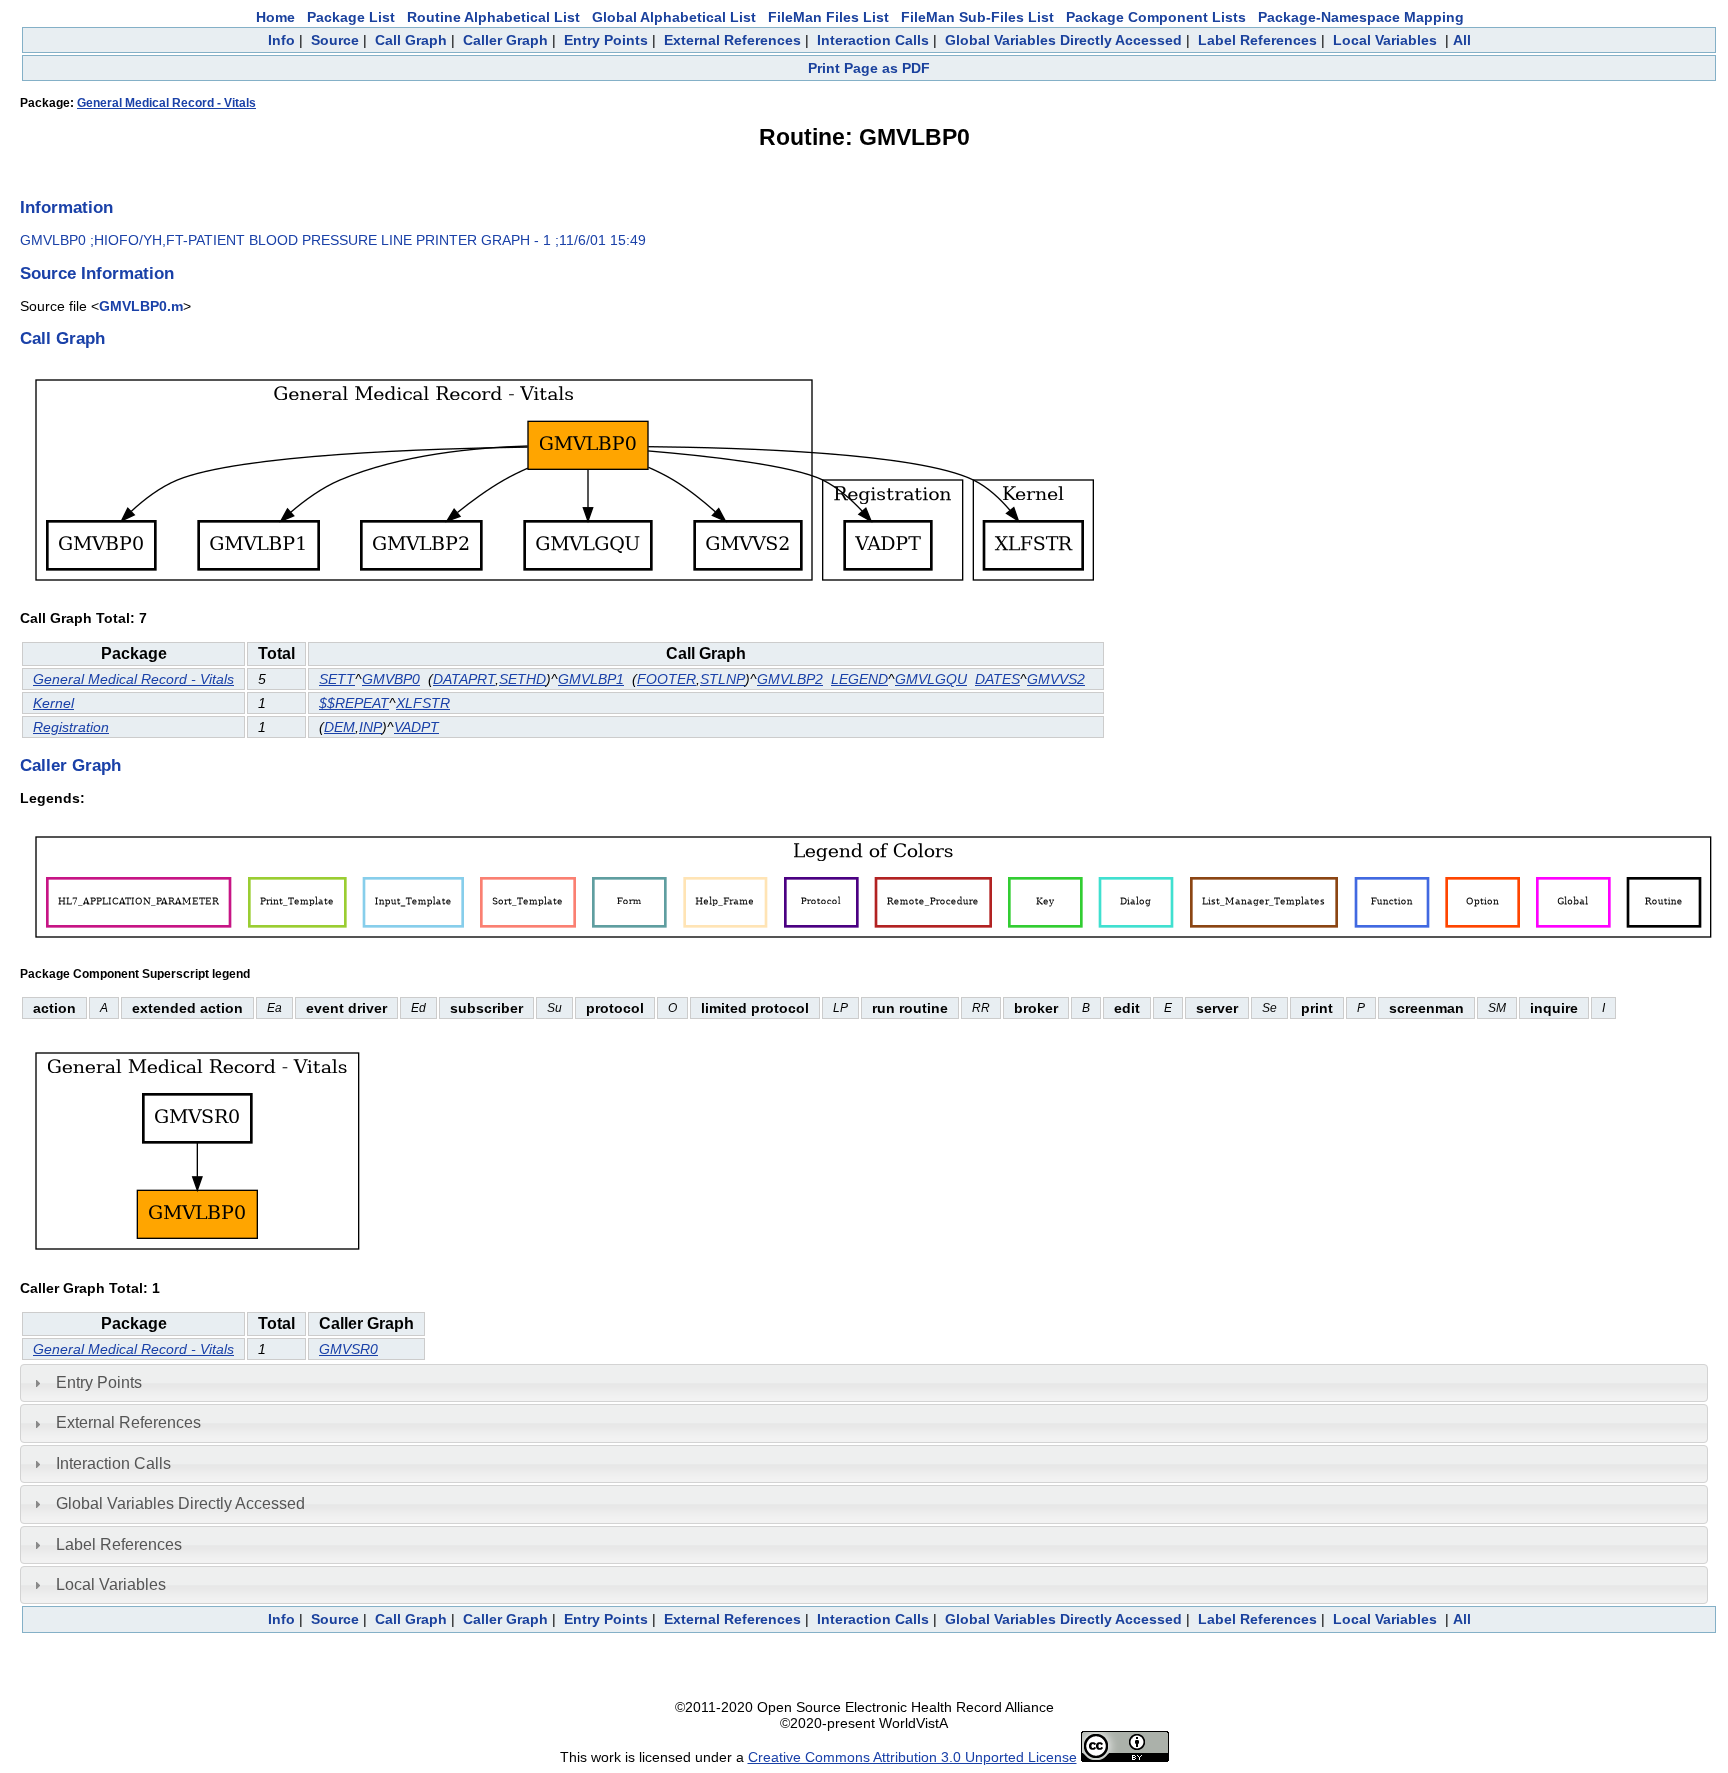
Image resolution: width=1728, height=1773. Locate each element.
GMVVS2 (1056, 679)
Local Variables (1385, 40)
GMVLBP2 (790, 679)
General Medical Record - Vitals (166, 103)
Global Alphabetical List (674, 17)
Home (275, 17)
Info (281, 40)
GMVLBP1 (591, 679)
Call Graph (411, 40)
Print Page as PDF (869, 68)
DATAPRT (464, 679)
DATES (997, 679)
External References (732, 40)
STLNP (722, 679)
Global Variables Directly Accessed (1063, 40)
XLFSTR (423, 703)
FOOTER (666, 679)
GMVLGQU (931, 679)
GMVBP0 (391, 679)
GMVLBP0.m (141, 306)
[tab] (864, 1383)
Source (335, 40)
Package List (351, 17)
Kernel (53, 703)
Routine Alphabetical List (493, 17)
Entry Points (606, 40)
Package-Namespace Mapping (1361, 17)
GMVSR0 (348, 1349)
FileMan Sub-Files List (977, 17)
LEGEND (859, 679)
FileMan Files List (828, 17)
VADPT (416, 727)
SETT (337, 679)
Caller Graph (505, 40)
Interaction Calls (873, 40)
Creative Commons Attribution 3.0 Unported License (912, 1757)
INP (370, 727)
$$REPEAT (354, 703)
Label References (1257, 40)
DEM (339, 727)
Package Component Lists (1156, 17)
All (1462, 40)
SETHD (522, 679)
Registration (71, 727)
